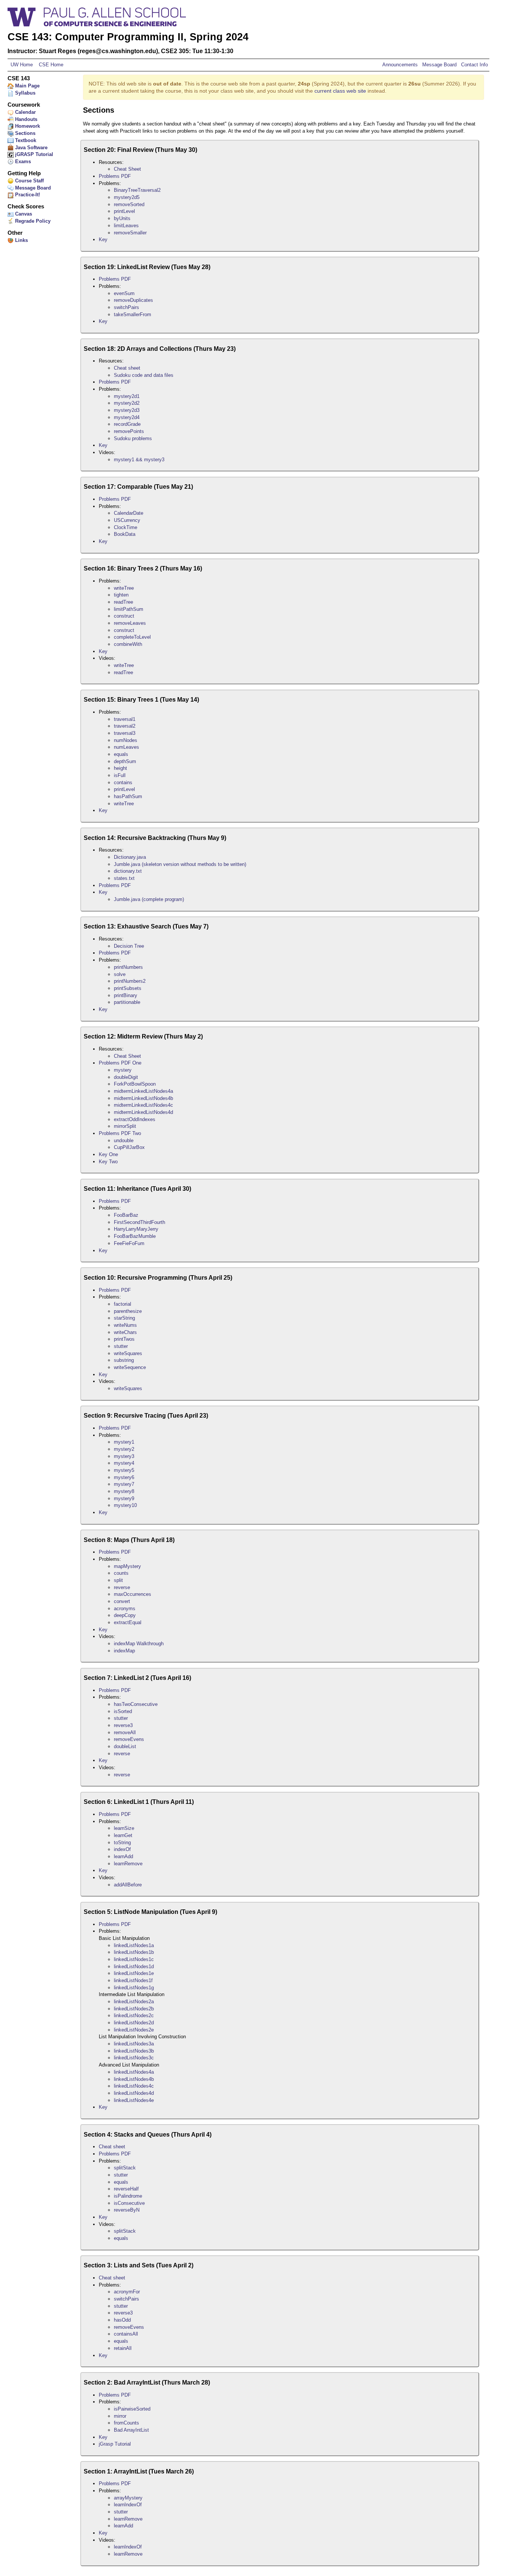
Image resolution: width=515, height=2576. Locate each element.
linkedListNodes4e (134, 2100)
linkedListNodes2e (134, 2030)
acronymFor (127, 2292)
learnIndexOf (128, 2505)
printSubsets (128, 988)
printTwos (124, 1339)
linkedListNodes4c (134, 2086)
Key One (108, 1154)
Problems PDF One (120, 1063)
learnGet (123, 1835)
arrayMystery (128, 2498)
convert (122, 1601)
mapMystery (127, 1566)
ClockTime (126, 527)
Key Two (108, 1162)
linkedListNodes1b (134, 1952)
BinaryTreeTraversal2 (137, 190)
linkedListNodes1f (133, 1980)
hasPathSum (128, 796)
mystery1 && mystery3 (139, 460)
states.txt (124, 878)
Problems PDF (115, 176)
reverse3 (123, 1725)
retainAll (123, 2348)
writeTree (124, 588)
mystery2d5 (127, 197)
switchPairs (126, 307)
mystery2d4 (127, 417)
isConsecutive (129, 2203)
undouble (124, 1140)
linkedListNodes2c (134, 2015)
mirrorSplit (125, 1126)
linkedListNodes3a (134, 2044)
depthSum (125, 761)
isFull (120, 775)
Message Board (439, 65)
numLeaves (126, 747)
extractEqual (128, 1622)
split (118, 1580)
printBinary (126, 995)
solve (120, 974)
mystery (123, 1070)
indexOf (122, 1849)
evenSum (124, 293)
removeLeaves (130, 623)
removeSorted (129, 204)
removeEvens (129, 1739)
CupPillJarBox (129, 1147)
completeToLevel (132, 637)
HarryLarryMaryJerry (136, 1229)
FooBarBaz (126, 1215)
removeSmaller (130, 233)
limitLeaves (126, 226)
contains (123, 782)
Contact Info (474, 65)
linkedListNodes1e (134, 1973)
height (120, 768)
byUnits (122, 218)
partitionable (127, 1002)
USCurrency (127, 520)
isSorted (123, 1711)
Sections (25, 133)
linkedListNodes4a (134, 2072)
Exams (22, 161)
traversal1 (125, 719)
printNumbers (128, 967)
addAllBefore (128, 1885)
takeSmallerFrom (133, 314)
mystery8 (124, 1491)
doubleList (125, 1746)
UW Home (22, 65)
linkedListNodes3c (134, 2058)
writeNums (125, 1325)
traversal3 (125, 733)
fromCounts (126, 2423)
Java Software (31, 148)
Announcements (401, 65)
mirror (120, 2416)
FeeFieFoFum (129, 1243)
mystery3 (124, 1456)
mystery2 (124, 1449)
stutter (121, 1346)
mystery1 (124, 1442)
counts (121, 1573)
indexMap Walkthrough (139, 1644)
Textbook (25, 140)
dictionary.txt (128, 871)
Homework (27, 126)
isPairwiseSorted (132, 2409)
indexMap (124, 1651)
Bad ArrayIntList (131, 2430)
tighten (121, 595)
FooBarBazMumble (135, 1236)
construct (124, 616)
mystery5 (124, 1470)
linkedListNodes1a (134, 1945)
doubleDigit (126, 1077)
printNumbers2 (130, 981)
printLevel (124, 211)
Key (103, 239)
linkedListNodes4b (134, 2079)
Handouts (25, 119)
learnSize (124, 1828)
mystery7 (124, 1484)
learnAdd (123, 1856)
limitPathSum (129, 609)
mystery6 (124, 1477)
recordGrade (127, 424)
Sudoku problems (133, 438)
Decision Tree (129, 946)
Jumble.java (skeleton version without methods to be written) (180, 864)
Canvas (23, 214)
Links (21, 240)
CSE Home (50, 65)
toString (122, 1843)
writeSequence (130, 1367)
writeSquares (128, 1353)
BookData (125, 534)
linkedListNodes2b (134, 2009)
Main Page (27, 86)
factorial (123, 1304)
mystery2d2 (127, 403)
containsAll (126, 2334)
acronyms (125, 1608)
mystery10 (125, 1505)
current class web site (340, 91)
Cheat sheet (127, 368)
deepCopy (125, 1615)
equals (121, 754)
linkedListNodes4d (134, 2093)
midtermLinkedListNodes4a (143, 1091)
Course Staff (29, 181)
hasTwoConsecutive (136, 1704)
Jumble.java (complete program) (149, 899)
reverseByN (127, 2210)
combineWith (128, 644)
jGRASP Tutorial (33, 154)
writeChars (125, 1332)
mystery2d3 (127, 410)
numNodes (126, 740)
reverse (122, 1587)
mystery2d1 (127, 396)
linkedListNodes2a (134, 2002)
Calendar (25, 112)
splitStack (125, 2168)
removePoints (129, 431)
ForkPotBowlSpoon (135, 1084)
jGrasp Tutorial (115, 2444)
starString (124, 1318)
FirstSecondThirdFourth (139, 1222)
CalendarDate (129, 513)
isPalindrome (128, 2196)
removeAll (125, 1732)
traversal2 (125, 726)
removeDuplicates (133, 300)
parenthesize (128, 1311)
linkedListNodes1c (134, 1959)
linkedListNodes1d (134, 1966)
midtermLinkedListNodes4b (143, 1098)
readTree (123, 602)
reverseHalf (126, 2189)
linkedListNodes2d (134, 2023)
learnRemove (128, 1864)
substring (124, 1360)
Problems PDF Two (120, 1133)
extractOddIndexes (135, 1119)
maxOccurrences (133, 1594)
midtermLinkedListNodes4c (143, 1105)
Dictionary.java (130, 857)
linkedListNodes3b (134, 2051)
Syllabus (25, 93)
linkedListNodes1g (134, 1988)
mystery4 (124, 1463)
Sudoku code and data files (144, 375)
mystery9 (124, 1498)
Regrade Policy (32, 221)
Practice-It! (27, 195)
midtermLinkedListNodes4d (143, 1112)
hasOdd (122, 2320)
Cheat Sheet (127, 169)
